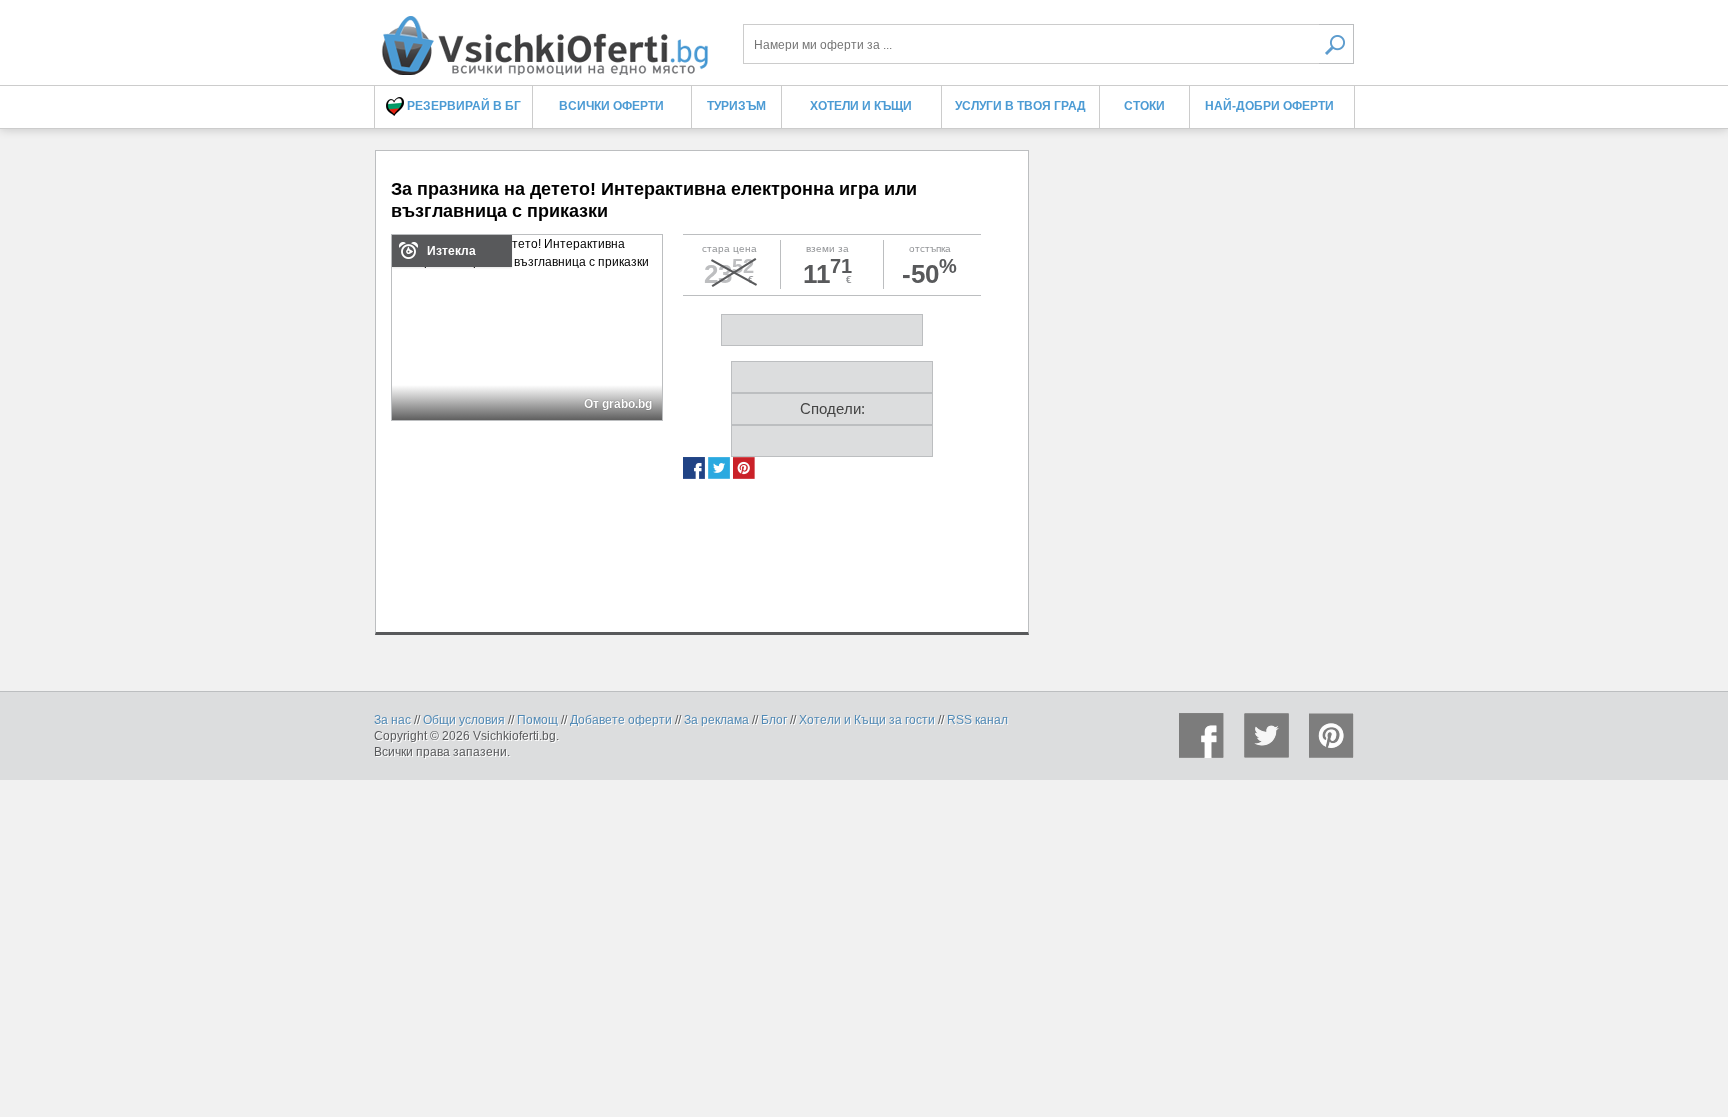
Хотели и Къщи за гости (867, 720)
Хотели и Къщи (861, 106)
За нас (392, 720)
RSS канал (977, 720)
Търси (1336, 44)
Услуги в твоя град (1020, 106)
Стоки (1144, 106)
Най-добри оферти (1269, 106)
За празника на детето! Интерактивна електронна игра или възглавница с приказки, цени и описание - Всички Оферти (544, 37)
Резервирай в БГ (462, 106)
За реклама (716, 720)
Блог (774, 720)
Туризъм (736, 106)
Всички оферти (611, 106)
